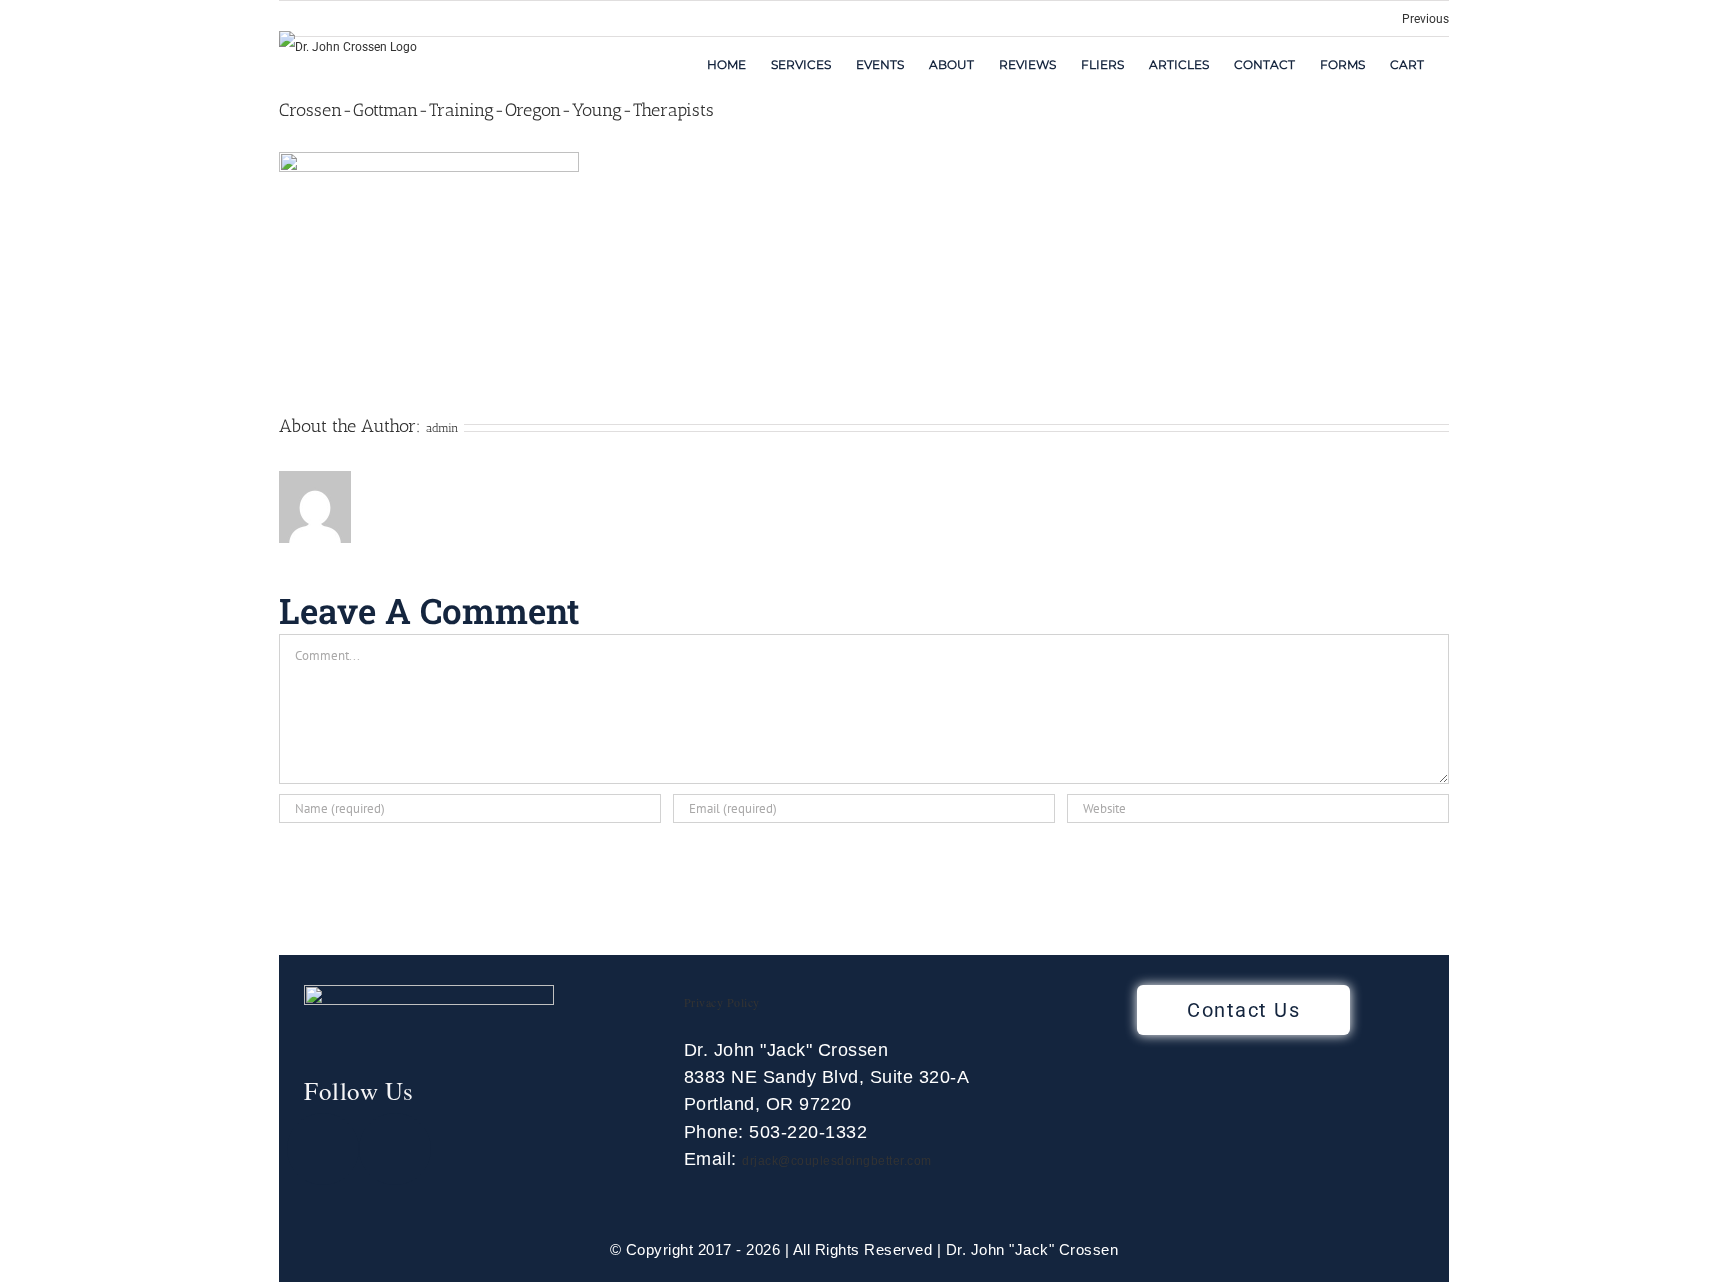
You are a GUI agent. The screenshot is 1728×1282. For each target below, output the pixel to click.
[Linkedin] (395, 1149)
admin (442, 428)
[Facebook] (323, 1149)
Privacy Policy (722, 1002)
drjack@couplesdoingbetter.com (837, 1161)
